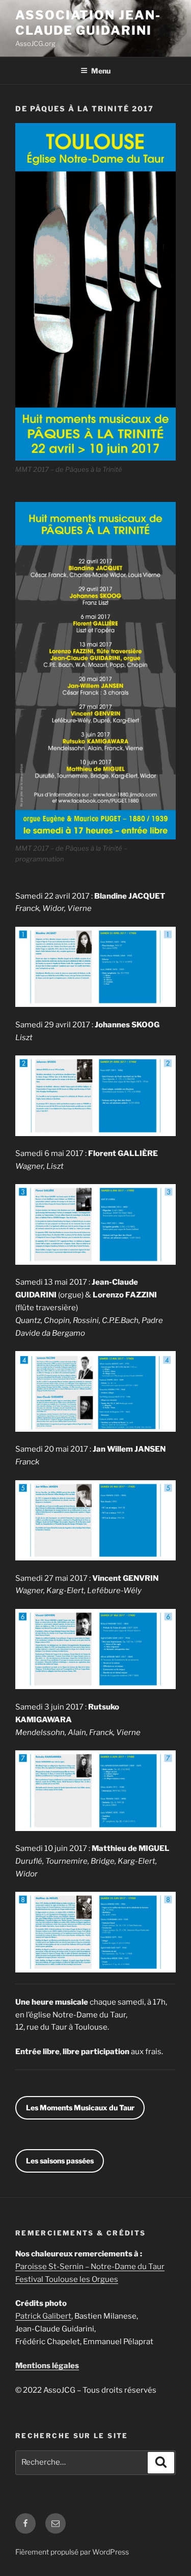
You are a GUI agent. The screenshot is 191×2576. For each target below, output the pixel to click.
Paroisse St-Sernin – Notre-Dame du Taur (90, 2267)
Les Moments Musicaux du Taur (80, 2108)
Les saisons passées (60, 2161)
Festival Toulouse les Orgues (67, 2279)
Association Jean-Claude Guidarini (88, 23)
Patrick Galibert (43, 2316)
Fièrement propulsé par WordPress (72, 2552)
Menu (101, 71)
